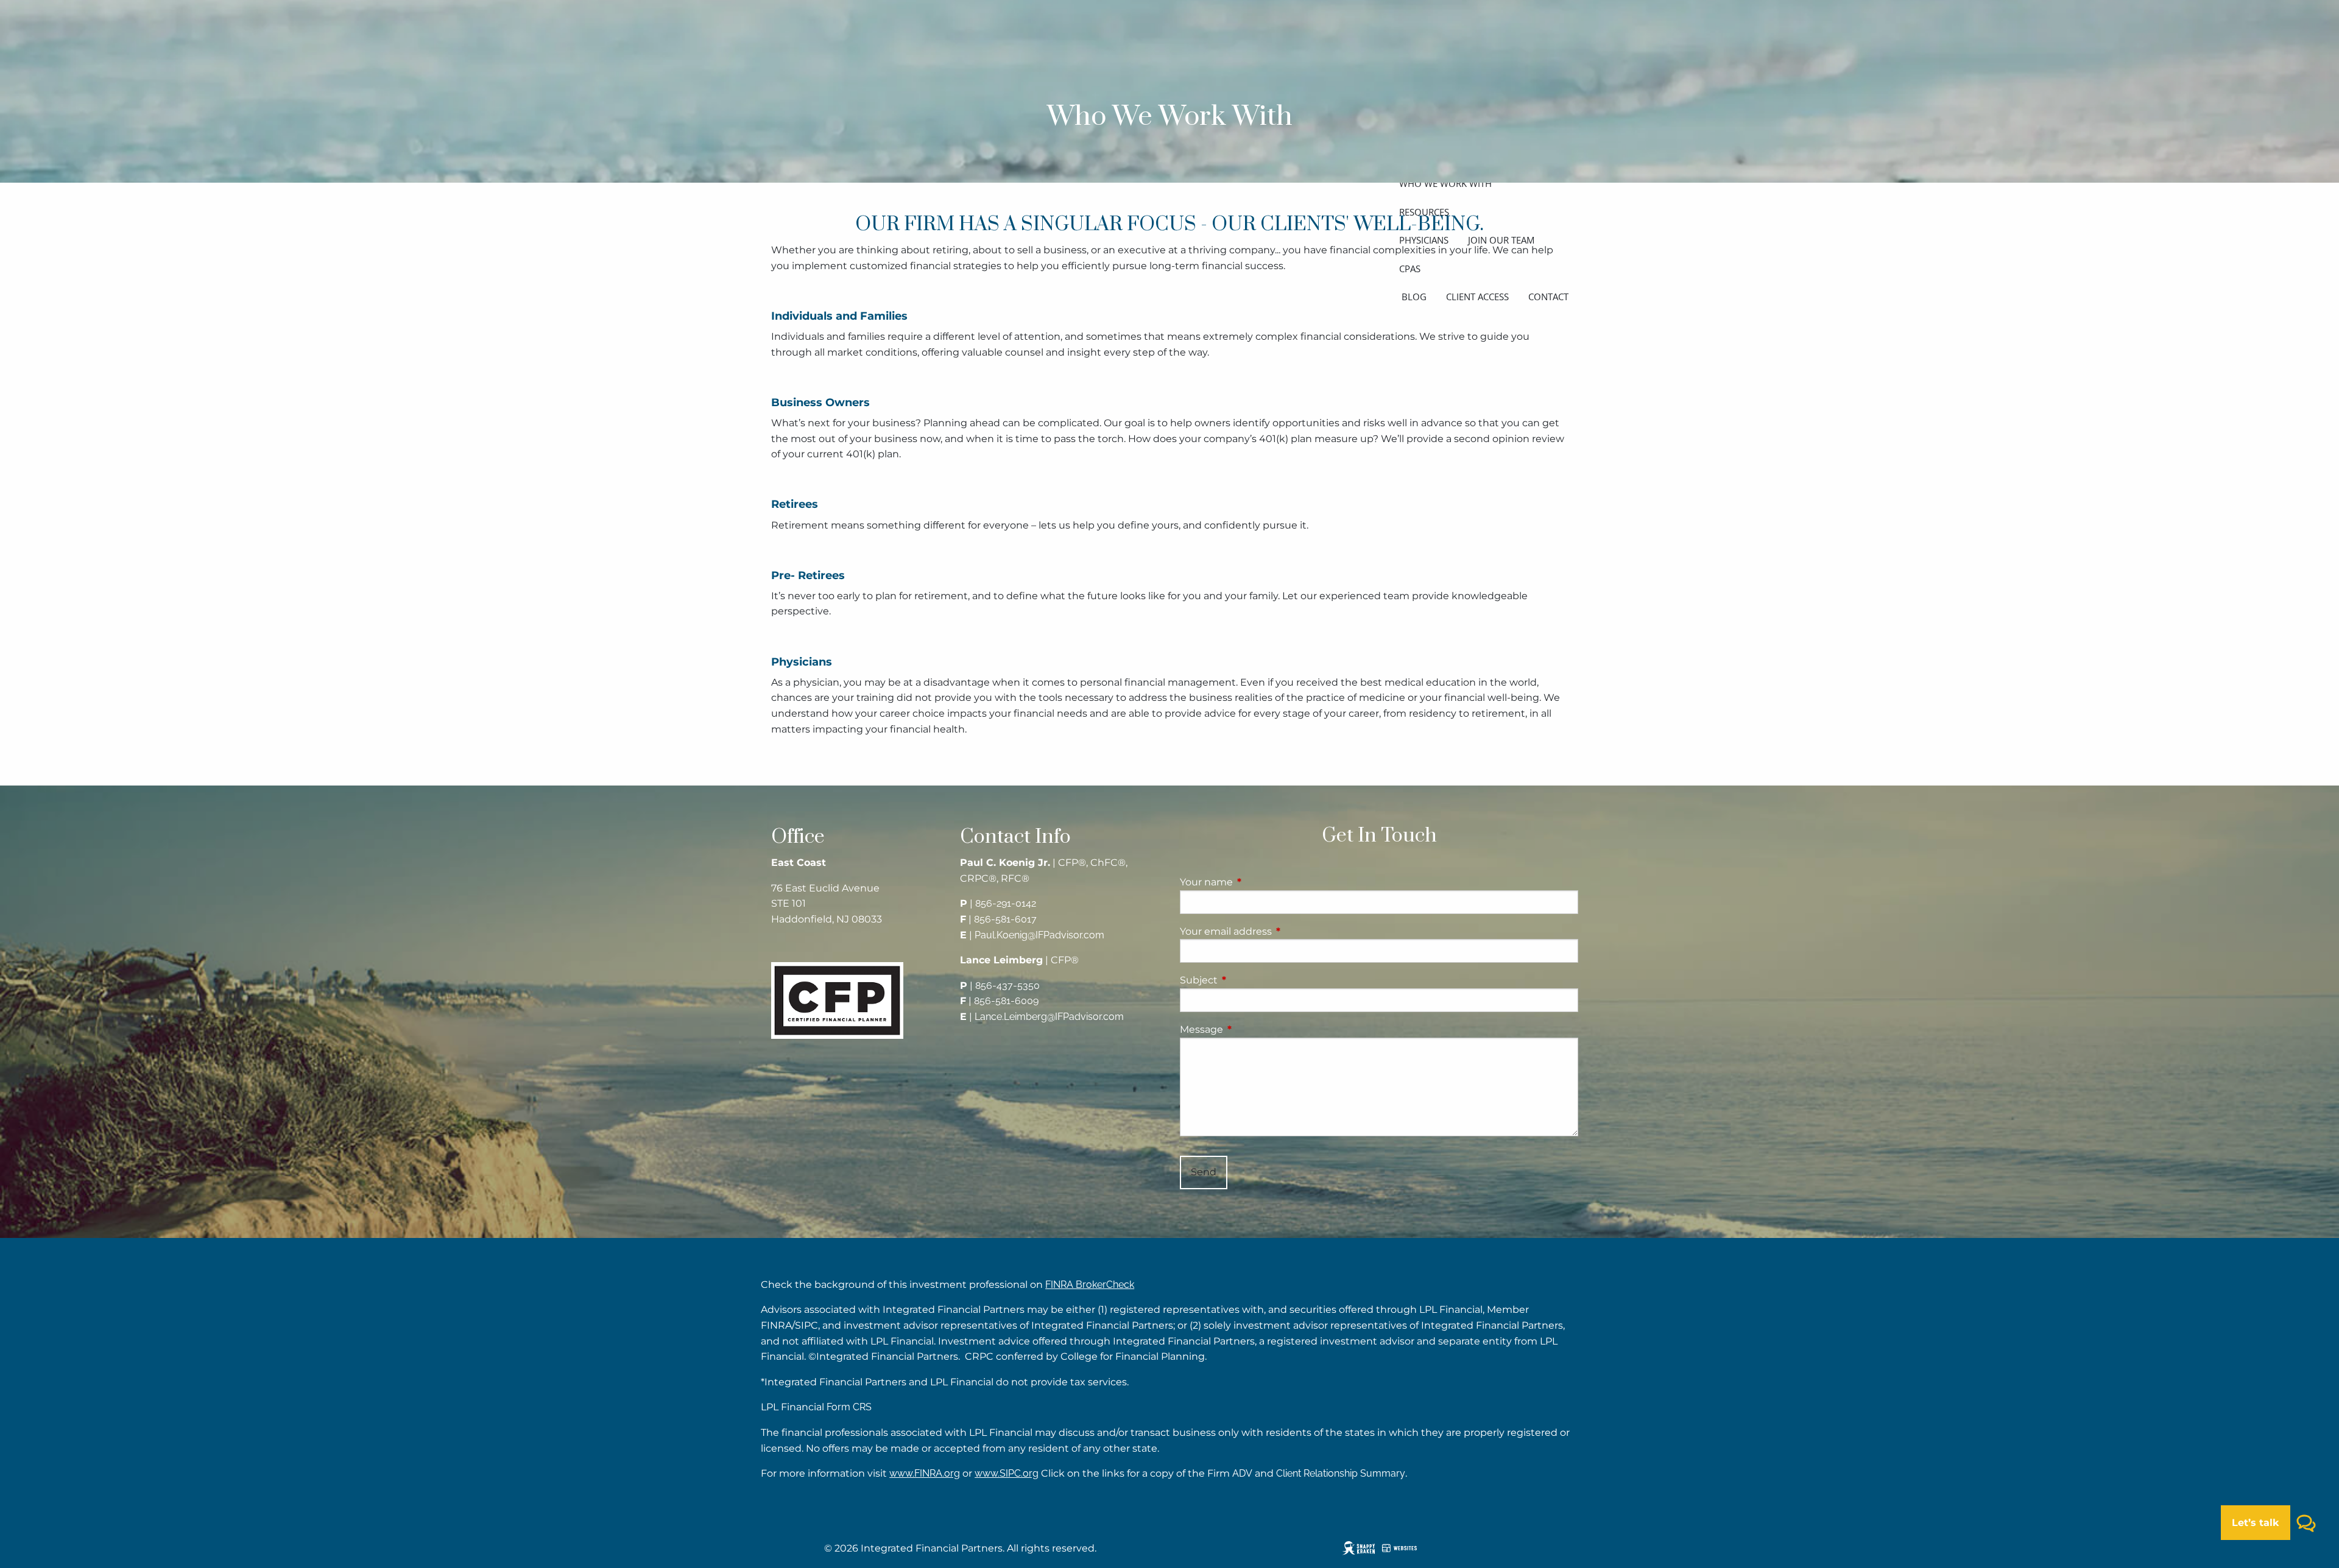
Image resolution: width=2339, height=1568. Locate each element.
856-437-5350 (1007, 986)
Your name (1257, 882)
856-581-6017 (1005, 919)
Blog (1414, 297)
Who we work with (1445, 183)
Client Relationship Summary (1341, 1473)
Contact (1548, 297)
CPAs (1410, 269)
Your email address (1277, 931)
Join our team (1501, 240)
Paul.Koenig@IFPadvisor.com (1039, 935)
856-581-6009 (1006, 1001)
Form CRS (849, 1407)
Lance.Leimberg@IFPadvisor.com (1049, 1017)
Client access (1477, 297)
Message (1252, 1029)
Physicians (1424, 240)
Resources (1424, 212)
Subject (1250, 980)
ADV (1242, 1473)
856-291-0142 (1006, 903)
